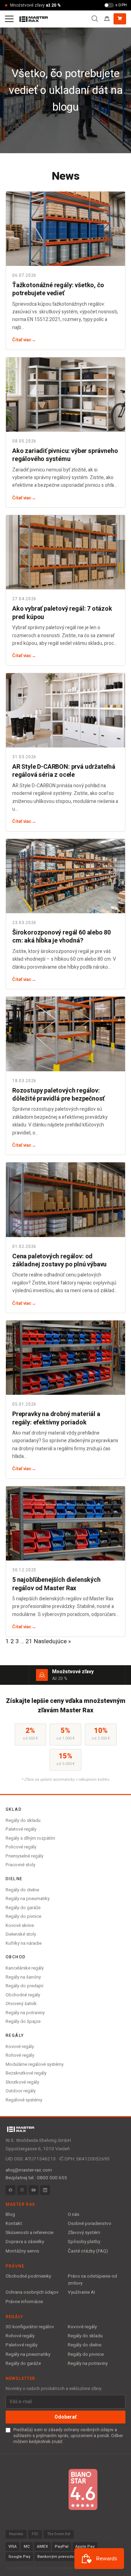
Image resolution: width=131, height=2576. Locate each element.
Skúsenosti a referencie (30, 2233)
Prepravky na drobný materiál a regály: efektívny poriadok (56, 1418)
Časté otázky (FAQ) (88, 2251)
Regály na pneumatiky (28, 1899)
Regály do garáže (23, 1908)
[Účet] (107, 19)
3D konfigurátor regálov (30, 2327)
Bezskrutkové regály (26, 2073)
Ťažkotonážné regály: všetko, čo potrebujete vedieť (58, 289)
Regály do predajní (24, 1986)
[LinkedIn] (45, 2190)
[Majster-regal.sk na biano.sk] (83, 2489)
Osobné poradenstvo (90, 2224)
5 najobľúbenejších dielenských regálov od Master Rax (56, 1584)
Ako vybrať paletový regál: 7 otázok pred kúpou (62, 613)
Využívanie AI (81, 2292)
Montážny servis (22, 2251)
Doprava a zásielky (25, 2242)
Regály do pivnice (23, 1916)
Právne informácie (24, 2302)
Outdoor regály (21, 2091)
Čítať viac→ (24, 340)
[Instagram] (22, 2190)
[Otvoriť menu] (9, 19)
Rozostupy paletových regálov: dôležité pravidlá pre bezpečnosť (58, 1095)
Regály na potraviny (25, 2013)
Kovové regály (20, 2046)
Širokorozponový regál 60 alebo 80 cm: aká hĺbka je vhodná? (61, 937)
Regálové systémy (24, 2100)
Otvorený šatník (21, 2004)
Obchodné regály (23, 1995)
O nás (74, 2214)
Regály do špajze (23, 2021)
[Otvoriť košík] (120, 19)
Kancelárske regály (25, 1968)
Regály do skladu (23, 1820)
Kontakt (14, 2224)
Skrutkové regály (22, 2082)
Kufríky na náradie (24, 1943)
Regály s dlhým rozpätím (30, 1838)
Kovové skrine (20, 1925)
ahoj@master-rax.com (29, 2170)
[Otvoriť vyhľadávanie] (95, 19)
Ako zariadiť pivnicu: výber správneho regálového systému (65, 455)
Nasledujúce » (52, 1641)
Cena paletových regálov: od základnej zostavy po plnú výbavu (59, 1260)
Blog (10, 2214)
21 (29, 1641)
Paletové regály (21, 1829)
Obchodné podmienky (28, 2276)
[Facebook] (10, 2190)
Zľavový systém (84, 2233)
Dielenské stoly (21, 1934)
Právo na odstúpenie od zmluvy (92, 2280)
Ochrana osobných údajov (32, 2292)
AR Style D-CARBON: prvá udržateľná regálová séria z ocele (64, 771)
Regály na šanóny (23, 1977)
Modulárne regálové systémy (35, 2064)
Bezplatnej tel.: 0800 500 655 (36, 2178)
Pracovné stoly (20, 1865)
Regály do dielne (22, 1890)
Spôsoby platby (84, 2242)
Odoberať (65, 2417)
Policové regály (21, 1847)
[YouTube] (34, 2190)
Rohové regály (20, 2055)
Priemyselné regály (24, 1856)
